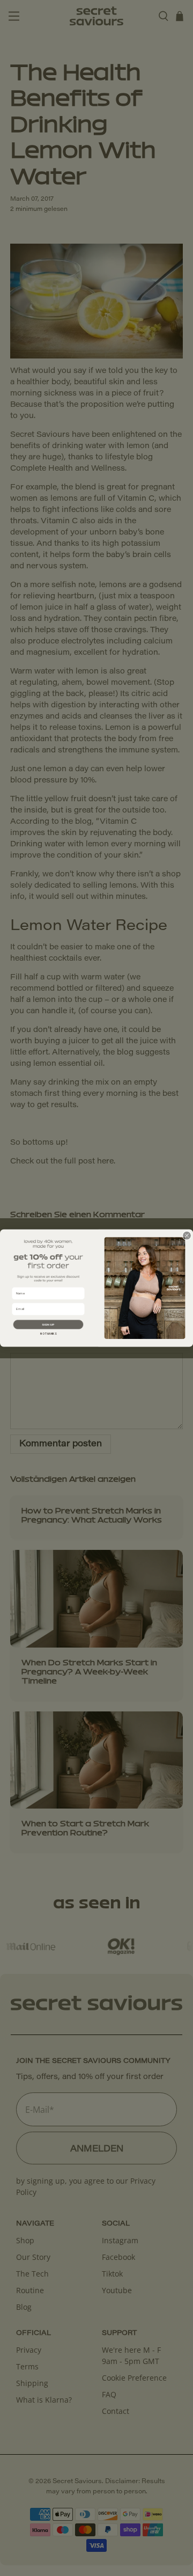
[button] (49, 1324)
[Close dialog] (187, 1235)
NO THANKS (48, 1334)
